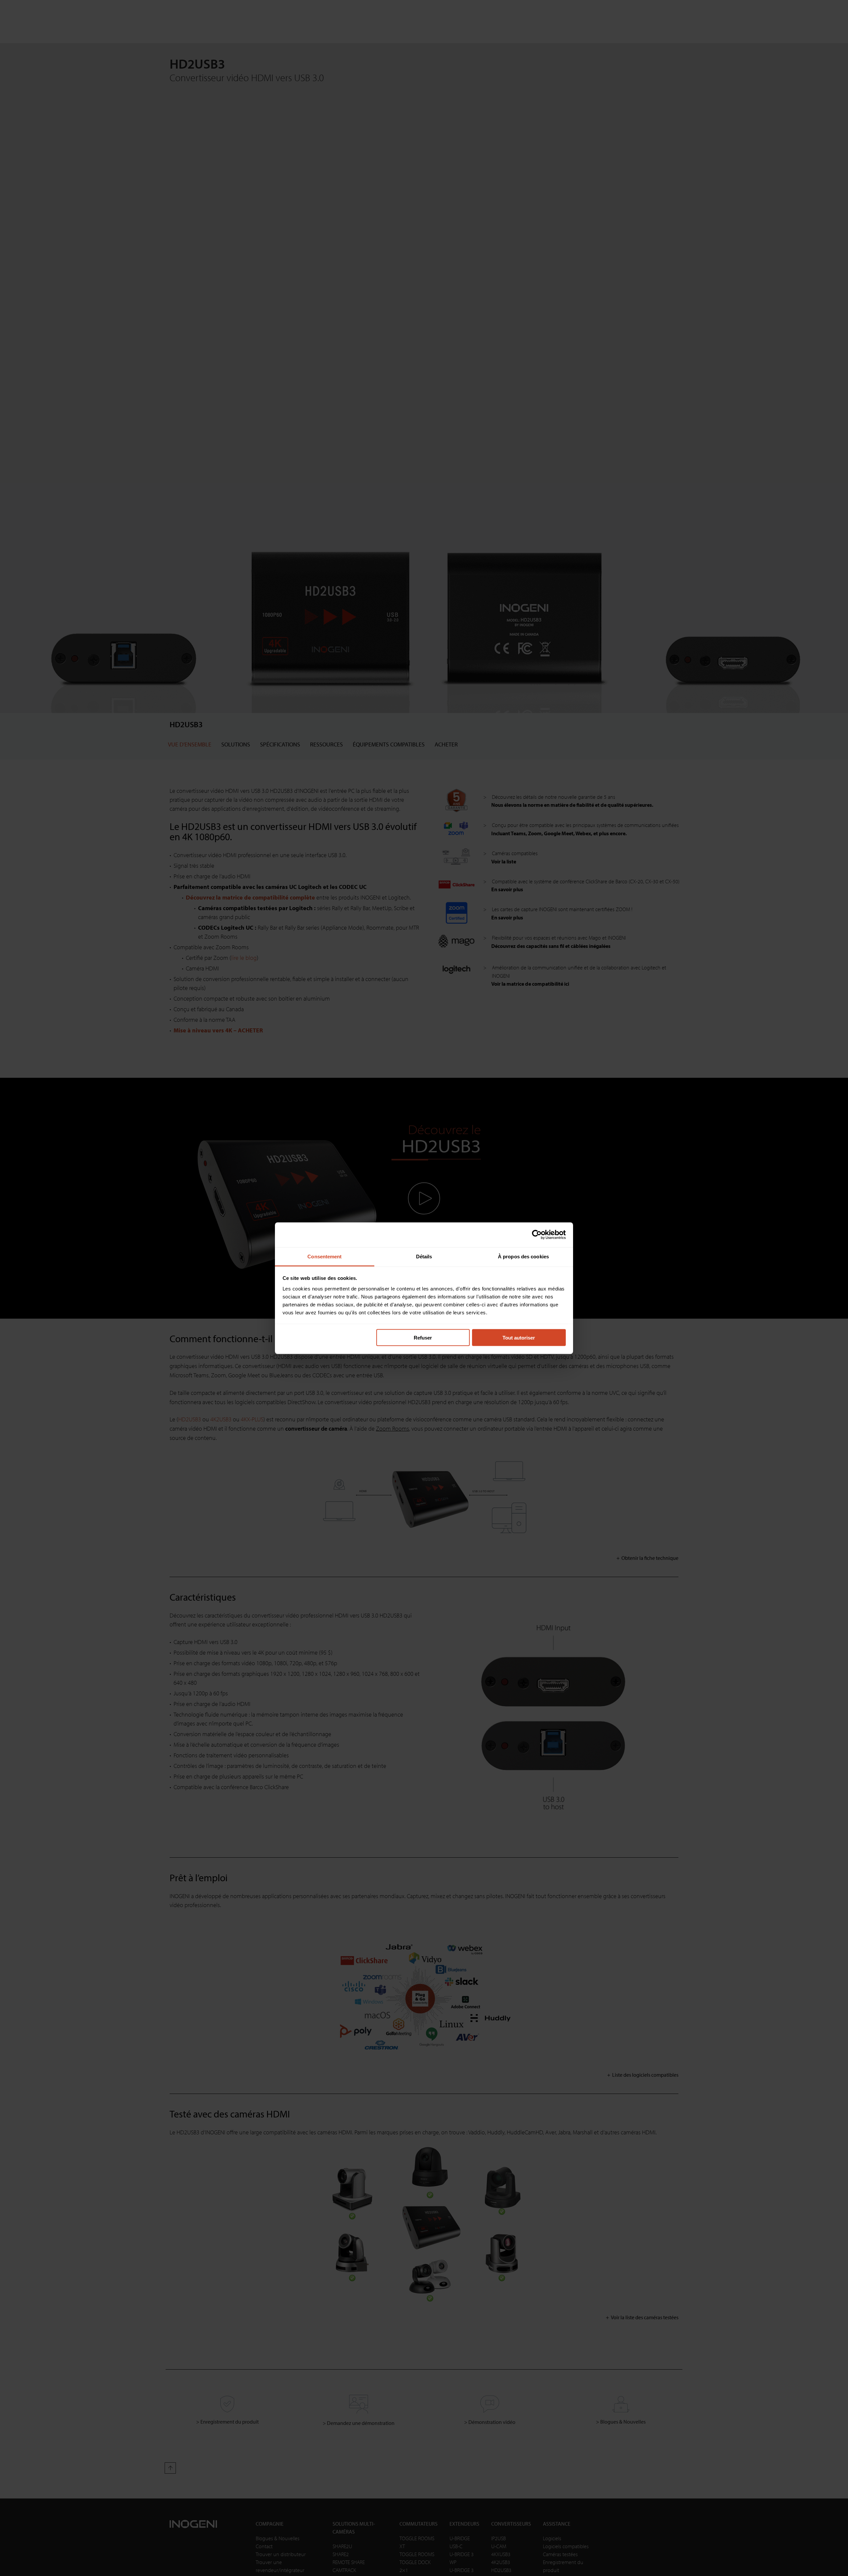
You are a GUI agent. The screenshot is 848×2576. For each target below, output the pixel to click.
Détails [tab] (424, 1256)
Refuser (423, 1338)
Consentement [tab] (324, 1256)
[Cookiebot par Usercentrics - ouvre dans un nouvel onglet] (537, 1235)
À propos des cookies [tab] (523, 1256)
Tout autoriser (519, 1338)
